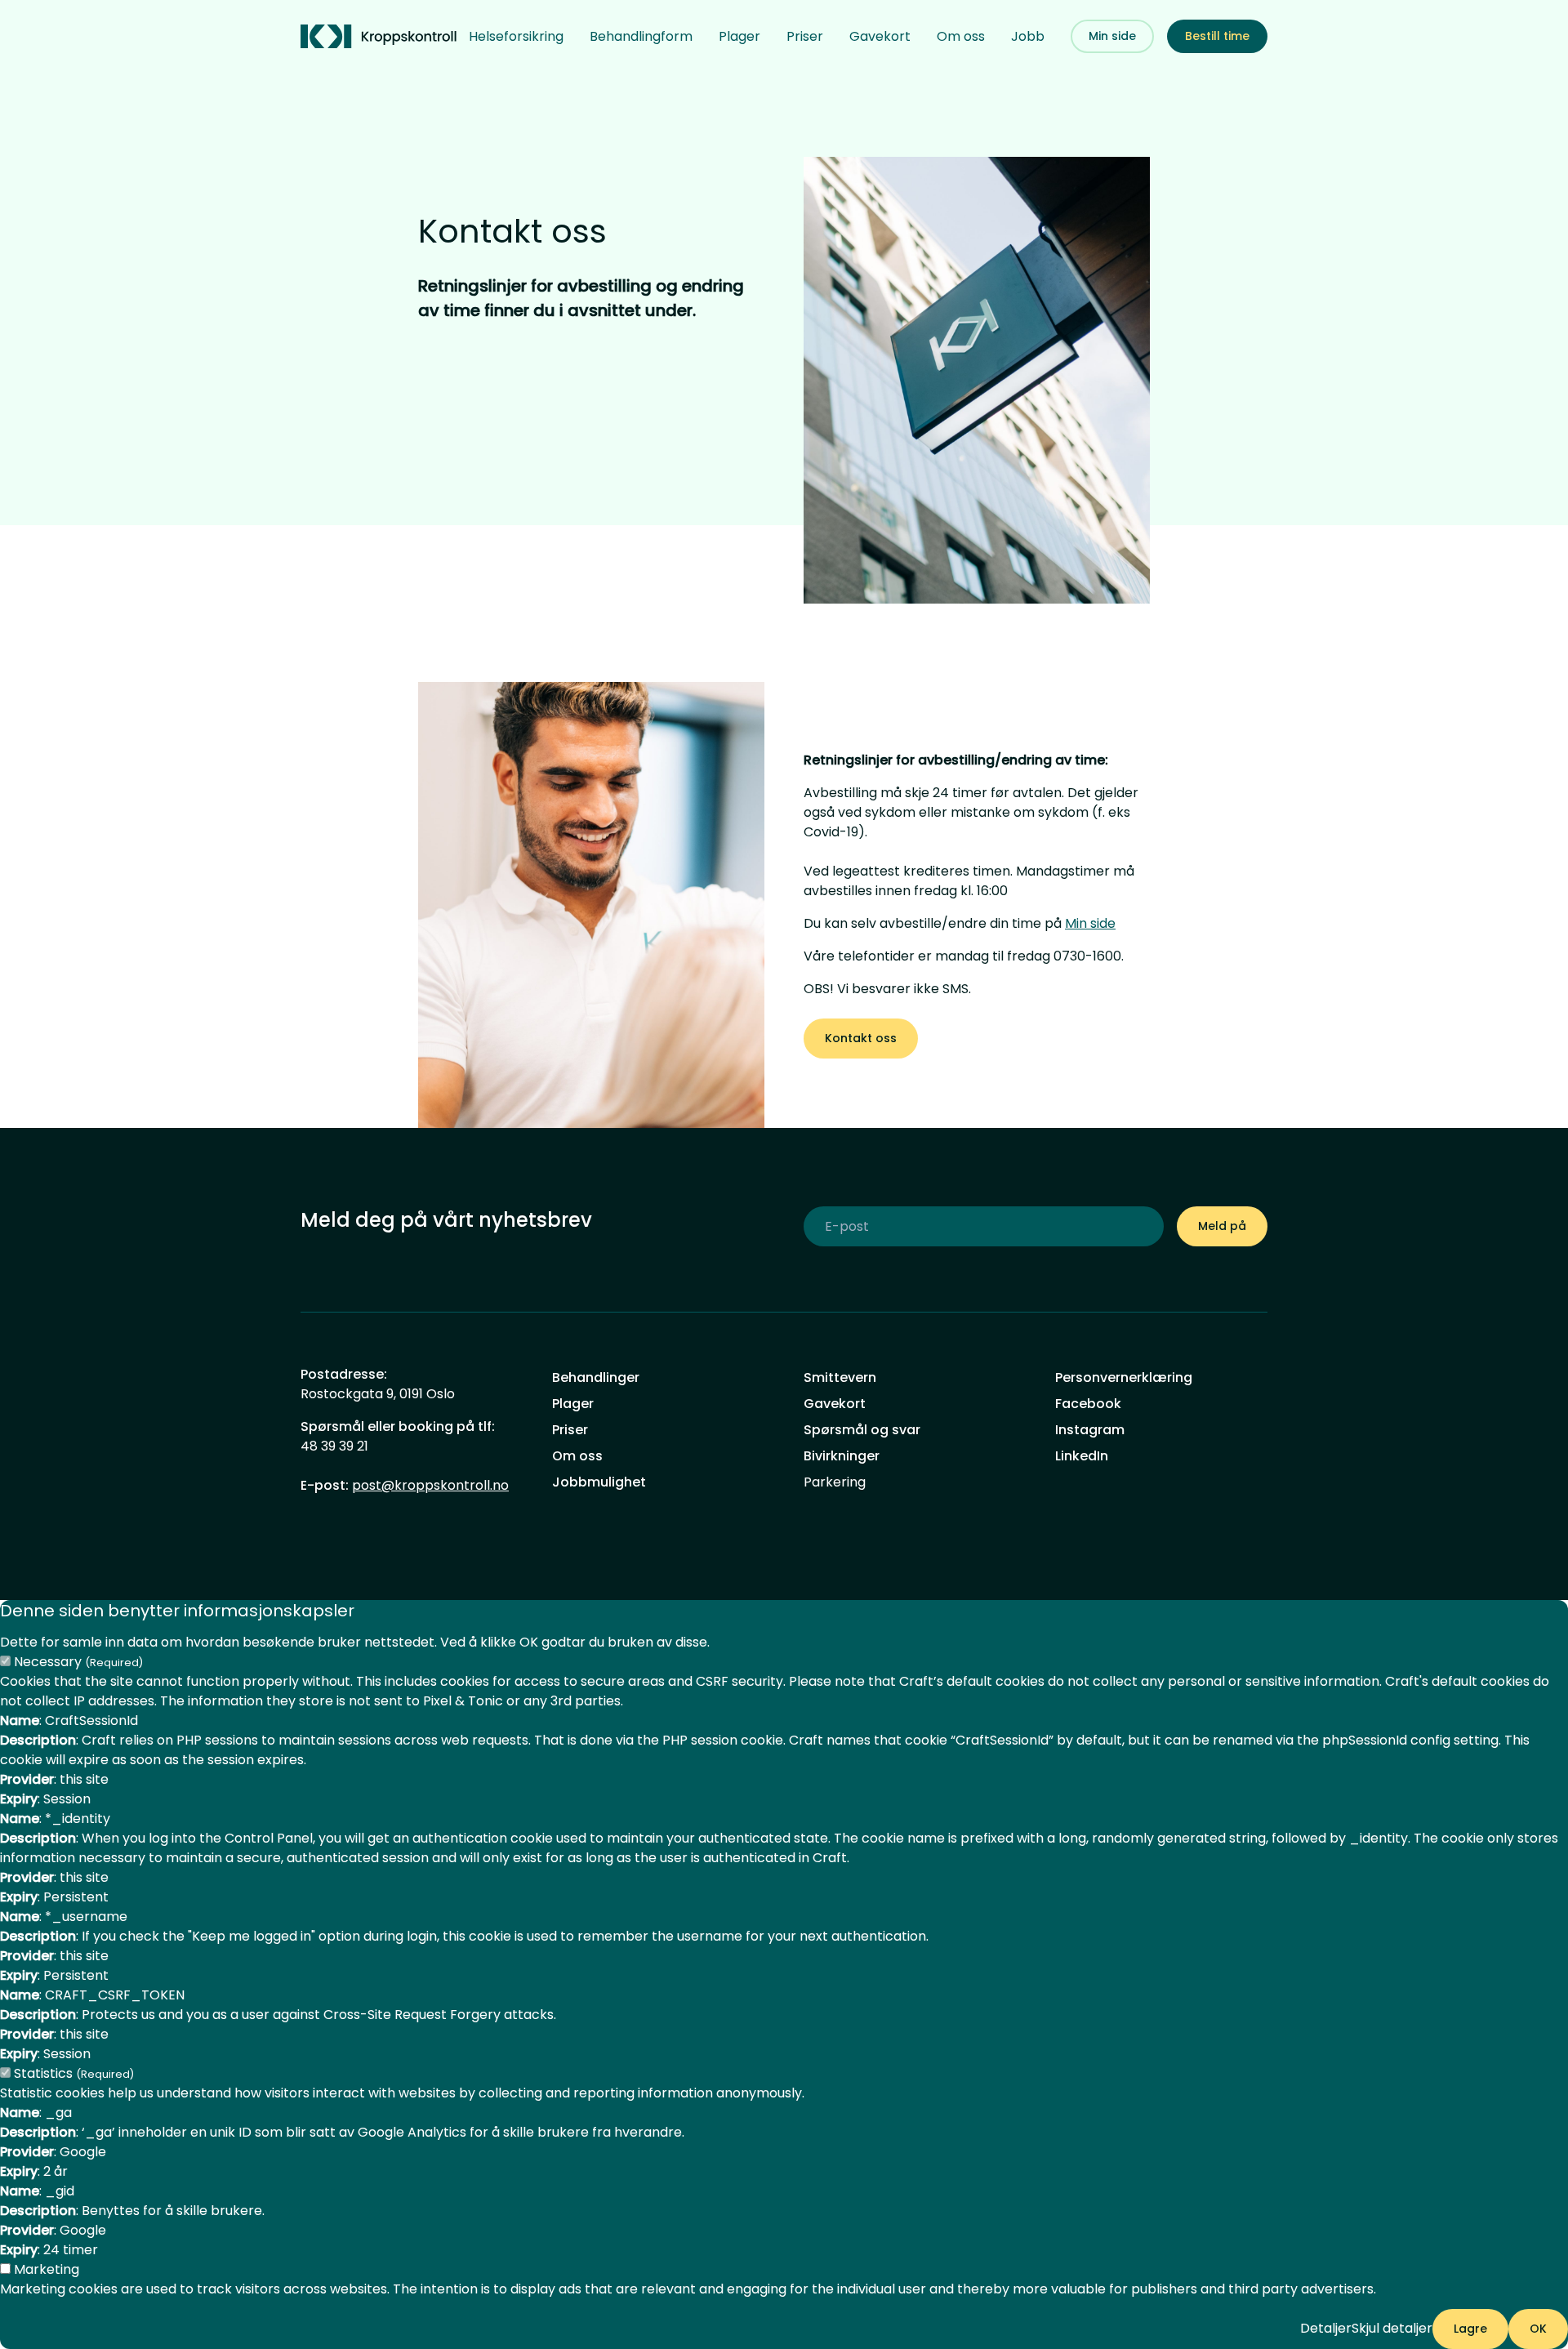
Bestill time (1217, 36)
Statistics (74, 2073)
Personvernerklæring (1124, 1377)
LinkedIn (1082, 1456)
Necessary (78, 1662)
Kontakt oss (861, 1038)
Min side (1112, 36)
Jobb (1028, 36)
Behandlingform (641, 36)
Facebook (1088, 1404)
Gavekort (880, 36)
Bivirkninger (842, 1456)
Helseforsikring (516, 36)
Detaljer (1326, 2328)
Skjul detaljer (1392, 2328)
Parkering (835, 1482)
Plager (739, 36)
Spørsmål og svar (862, 1430)
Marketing (47, 2269)
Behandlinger (596, 1377)
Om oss (961, 36)
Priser (805, 36)
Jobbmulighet (599, 1482)
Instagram (1090, 1430)
